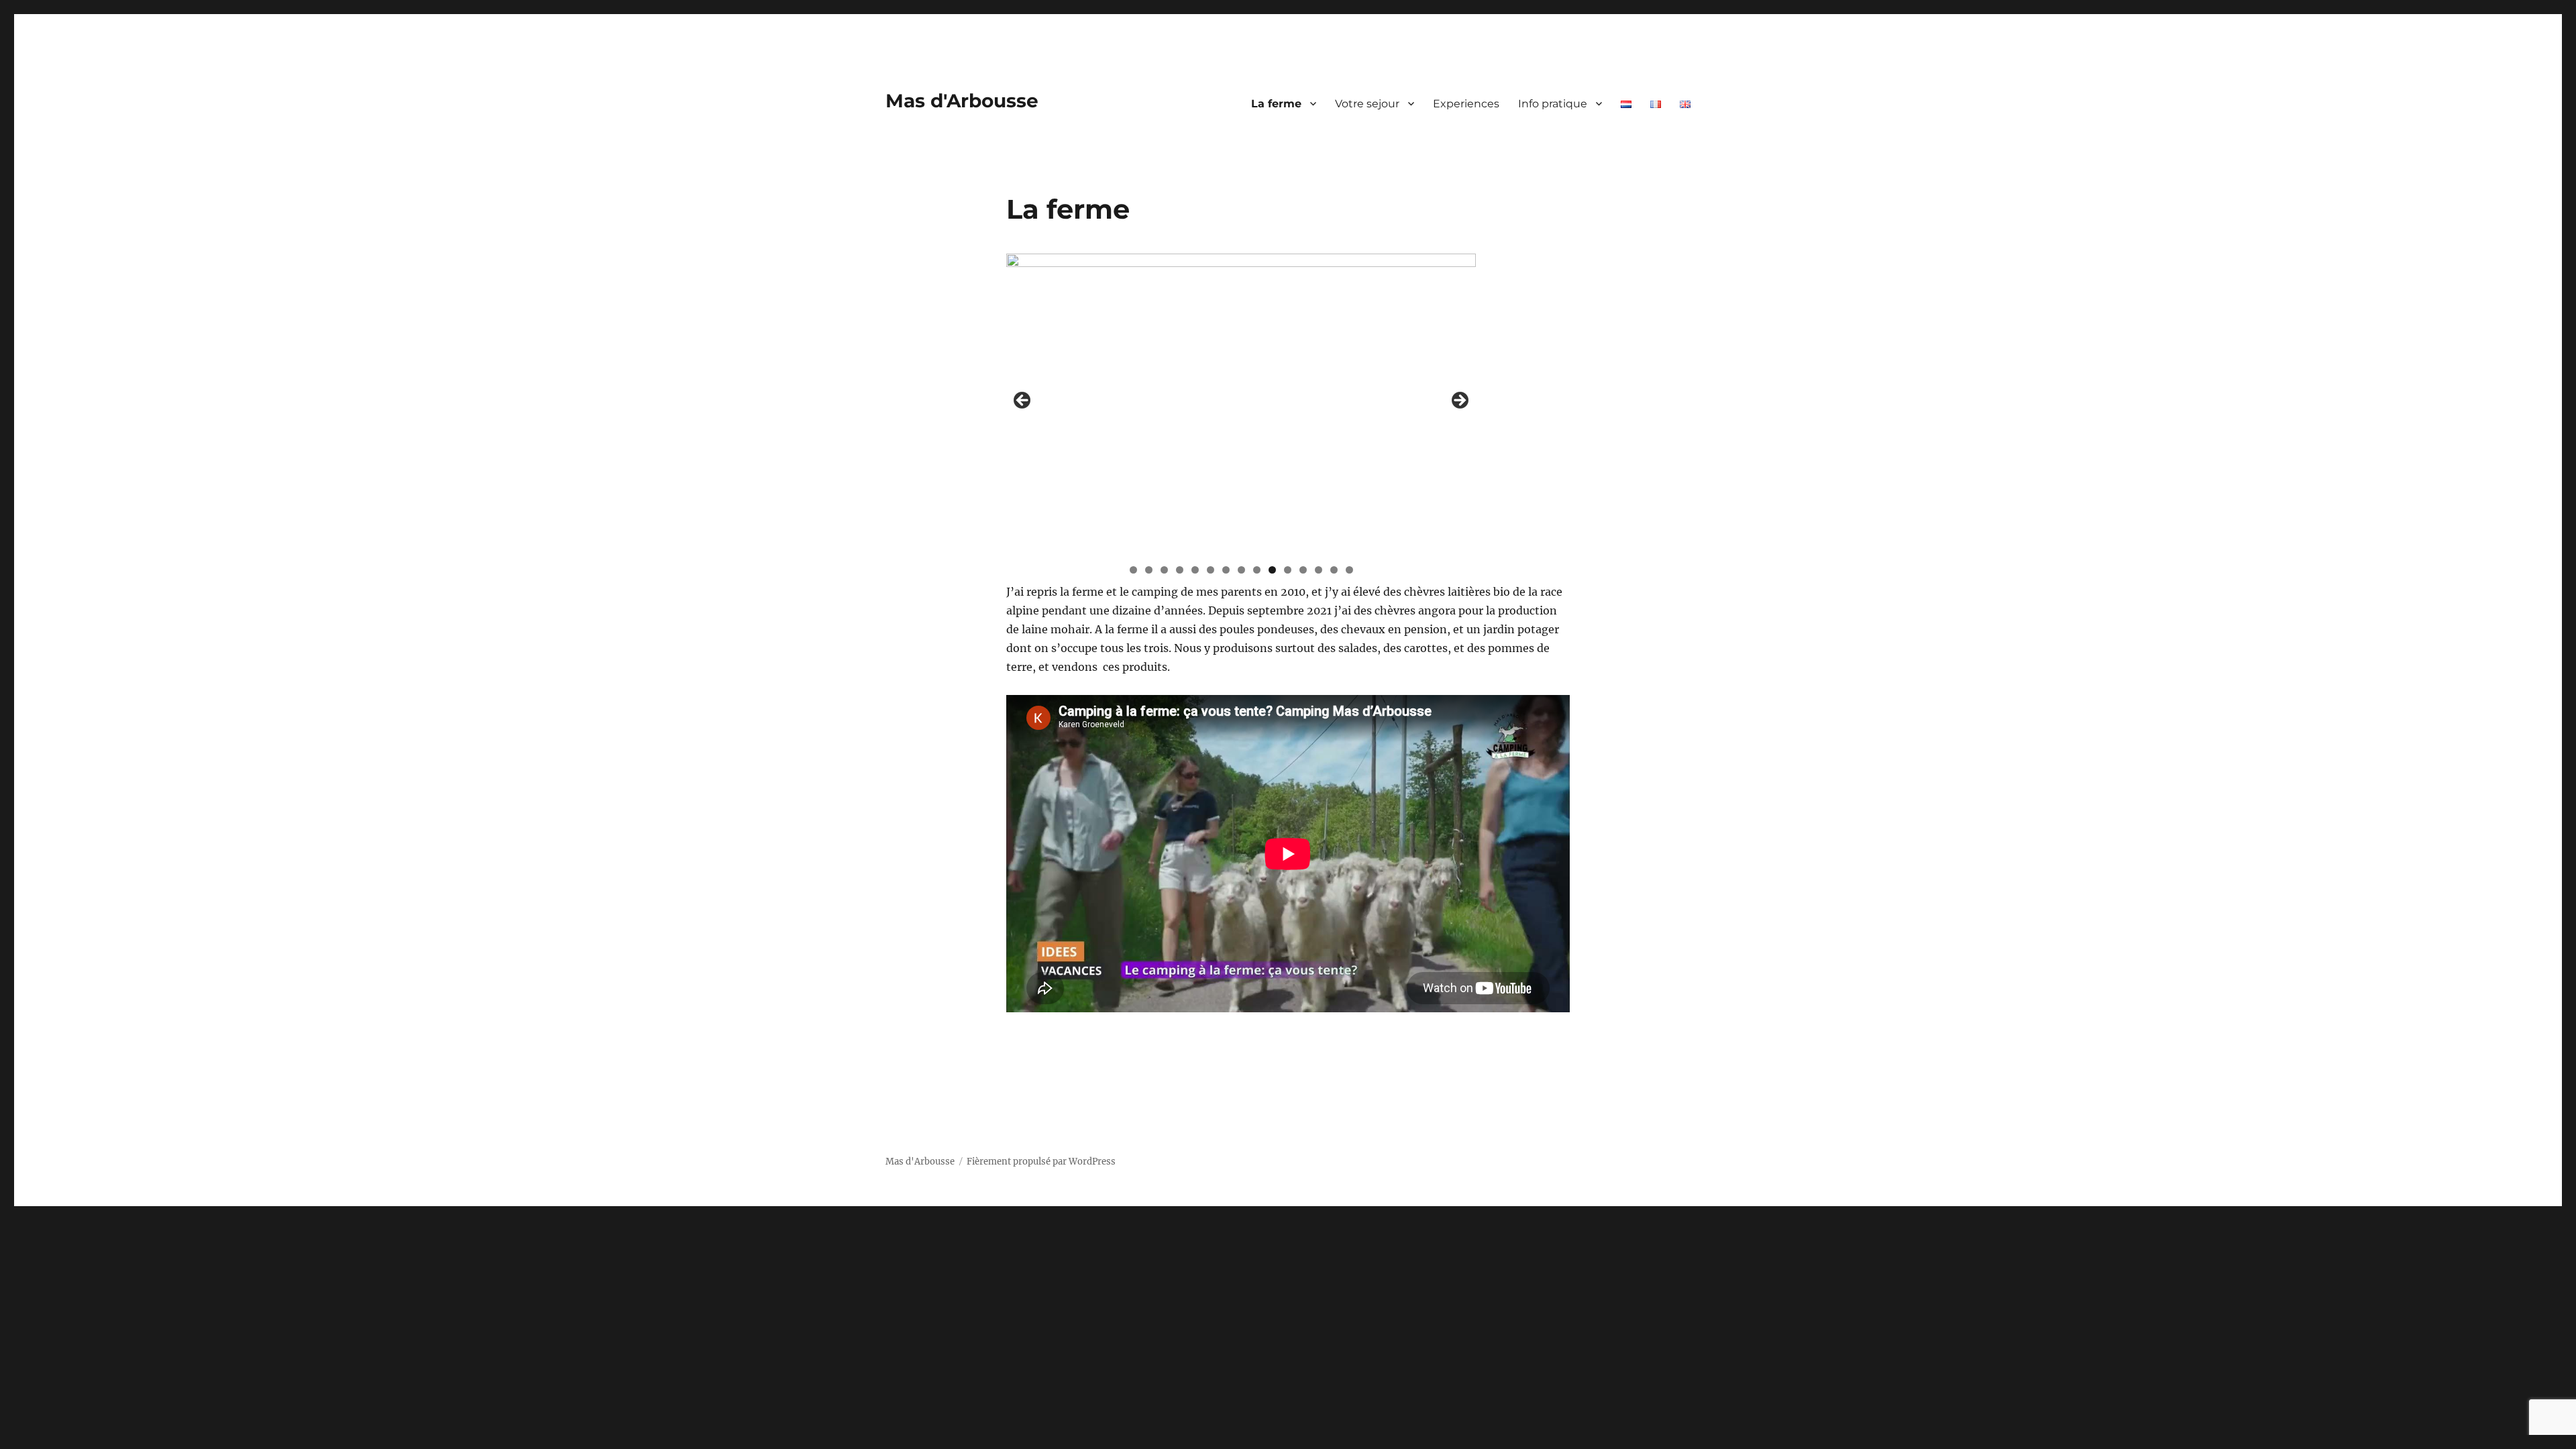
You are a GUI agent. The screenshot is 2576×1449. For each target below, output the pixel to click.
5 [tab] (1195, 570)
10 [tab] (1272, 570)
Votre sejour (1367, 104)
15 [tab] (1349, 570)
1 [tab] (1133, 570)
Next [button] (1459, 401)
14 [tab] (1334, 570)
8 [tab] (1241, 570)
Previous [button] (1023, 401)
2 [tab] (1149, 570)
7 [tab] (1226, 570)
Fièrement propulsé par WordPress (1041, 1162)
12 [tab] (1303, 570)
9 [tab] (1257, 570)
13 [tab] (1319, 570)
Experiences (1466, 104)
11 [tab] (1288, 570)
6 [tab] (1211, 570)
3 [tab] (1164, 570)
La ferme (1276, 104)
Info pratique (1553, 104)
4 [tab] (1180, 570)
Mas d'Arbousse (962, 101)
